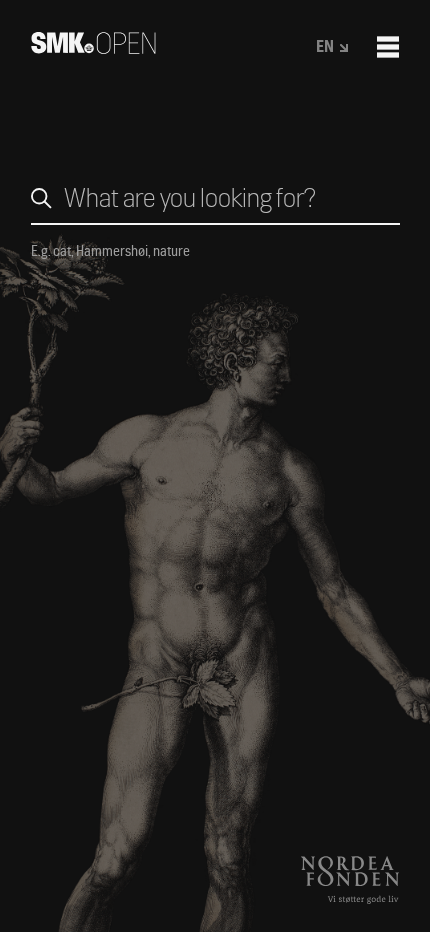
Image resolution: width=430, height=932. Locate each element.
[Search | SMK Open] (93, 47)
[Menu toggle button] (388, 47)
